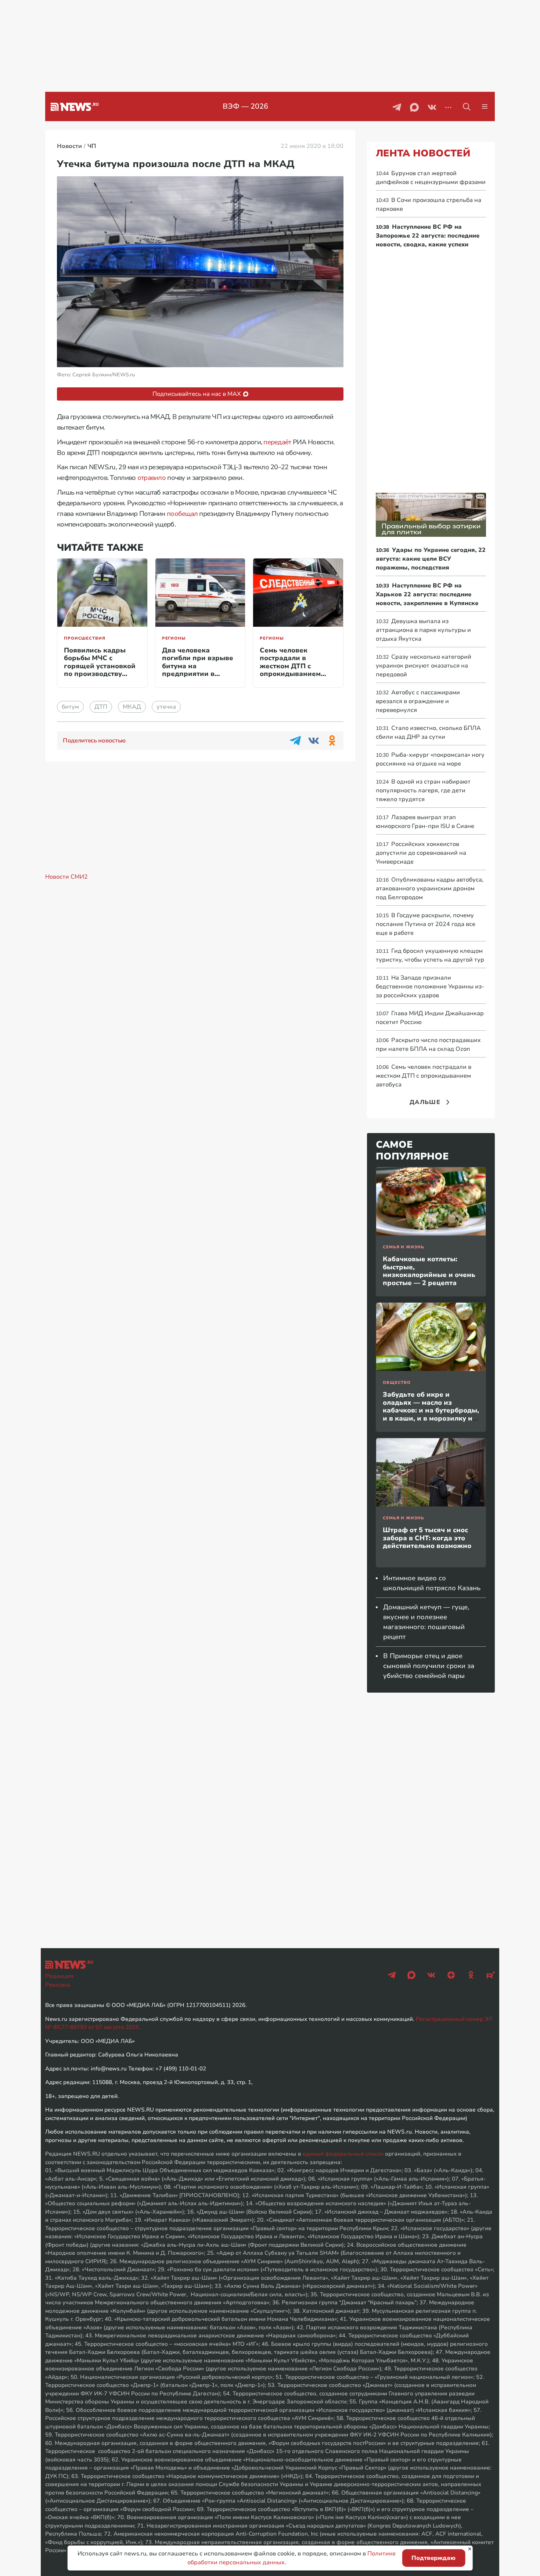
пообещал (182, 514)
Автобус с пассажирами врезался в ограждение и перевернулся (418, 701)
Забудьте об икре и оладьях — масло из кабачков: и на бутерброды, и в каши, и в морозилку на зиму (431, 1410)
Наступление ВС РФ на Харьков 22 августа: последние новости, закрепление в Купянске (427, 594)
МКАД (132, 707)
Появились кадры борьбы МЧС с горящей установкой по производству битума (100, 666)
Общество (397, 1383)
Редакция (59, 1976)
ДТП (101, 707)
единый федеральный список (343, 2154)
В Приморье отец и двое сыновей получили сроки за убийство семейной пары (429, 1666)
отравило (152, 478)
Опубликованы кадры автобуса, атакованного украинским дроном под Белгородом (430, 889)
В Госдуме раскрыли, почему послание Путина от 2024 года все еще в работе (426, 924)
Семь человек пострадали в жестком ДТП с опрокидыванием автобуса (290, 666)
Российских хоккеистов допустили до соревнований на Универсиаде (421, 853)
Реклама (58, 1985)
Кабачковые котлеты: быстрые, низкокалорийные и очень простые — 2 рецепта (429, 1271)
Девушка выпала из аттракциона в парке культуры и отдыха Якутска (423, 630)
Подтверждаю (433, 2558)
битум (70, 707)
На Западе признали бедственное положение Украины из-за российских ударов (430, 987)
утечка (166, 707)
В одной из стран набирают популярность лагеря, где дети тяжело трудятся (423, 790)
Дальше (425, 1102)
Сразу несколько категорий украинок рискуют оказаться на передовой (424, 666)
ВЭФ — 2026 (245, 106)
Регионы (174, 638)
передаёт (277, 442)
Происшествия (85, 638)
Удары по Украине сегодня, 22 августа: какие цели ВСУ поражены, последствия (431, 559)
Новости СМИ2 (66, 877)
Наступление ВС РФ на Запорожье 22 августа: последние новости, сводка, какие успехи (428, 236)
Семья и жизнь (403, 1247)
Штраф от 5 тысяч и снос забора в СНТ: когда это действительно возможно (427, 1538)
